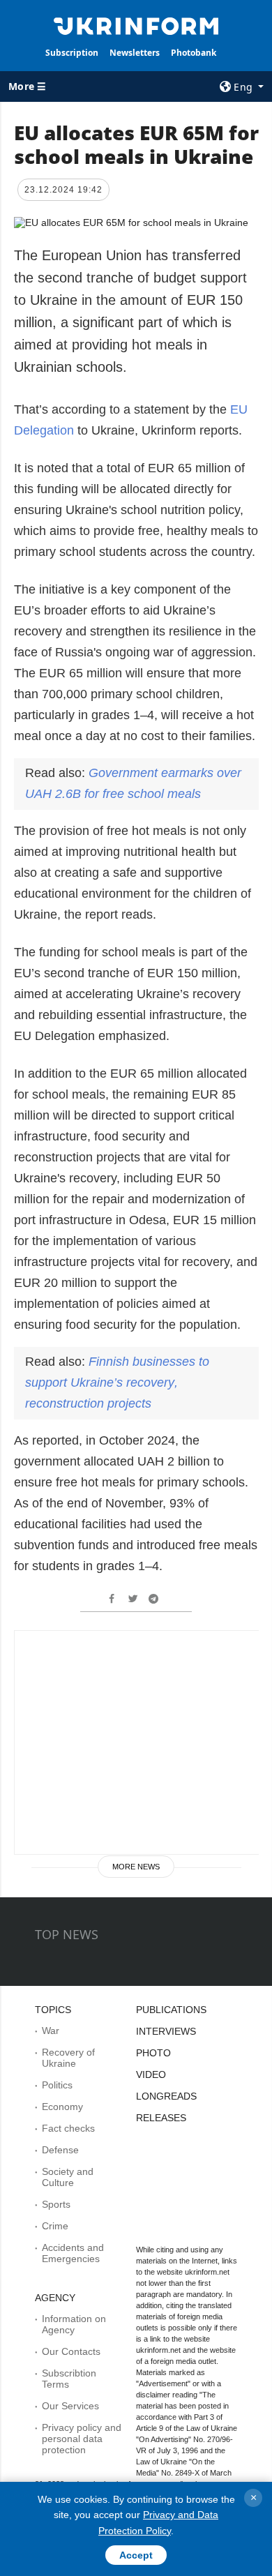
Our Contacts (71, 2351)
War (51, 2031)
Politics (57, 2085)
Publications (171, 2010)
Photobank (194, 53)
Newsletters (135, 53)
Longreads (166, 2096)
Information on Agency (74, 2324)
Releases (161, 2118)
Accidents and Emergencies (73, 2253)
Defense (60, 2150)
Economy (62, 2107)
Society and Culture (68, 2177)
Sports (56, 2204)
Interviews (166, 2031)
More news (136, 1867)
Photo (153, 2053)
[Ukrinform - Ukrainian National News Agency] (136, 25)
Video (151, 2074)
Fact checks (68, 2128)
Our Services (70, 2406)
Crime (55, 2226)
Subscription (72, 53)
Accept (136, 2555)
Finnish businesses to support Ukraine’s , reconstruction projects (117, 1383)
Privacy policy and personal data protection (82, 2439)
